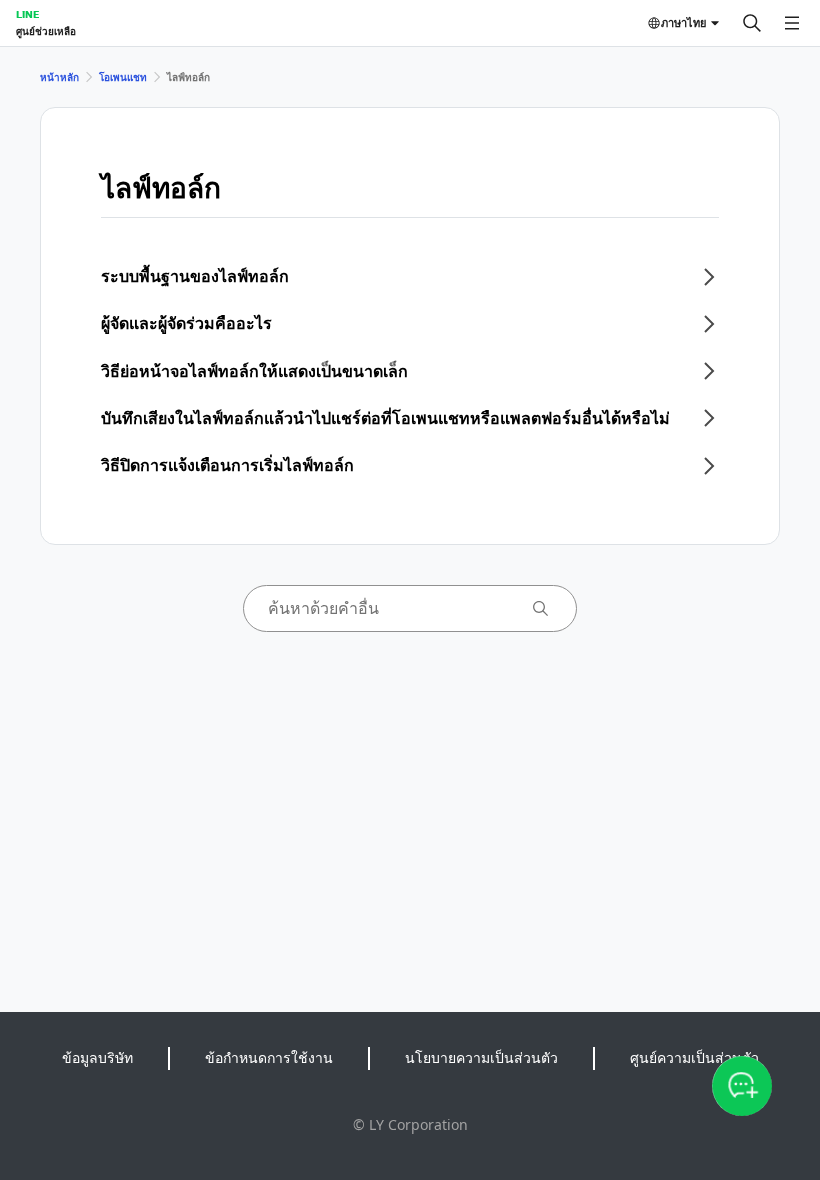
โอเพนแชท (123, 77)
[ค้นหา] (752, 23)
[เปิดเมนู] (792, 23)
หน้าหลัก (59, 77)
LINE (27, 14)
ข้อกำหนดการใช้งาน (269, 1057)
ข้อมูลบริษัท (97, 1057)
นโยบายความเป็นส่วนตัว (481, 1057)
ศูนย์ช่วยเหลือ (46, 31)
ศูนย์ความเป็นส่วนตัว (694, 1057)
